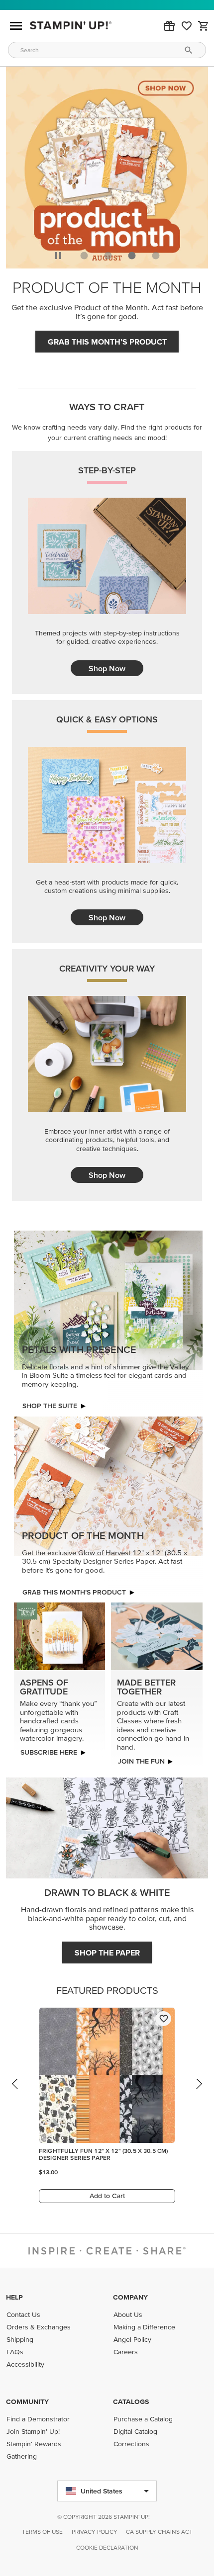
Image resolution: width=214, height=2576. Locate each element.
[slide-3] (156, 256)
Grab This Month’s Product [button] (107, 342)
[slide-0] (84, 256)
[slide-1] (108, 256)
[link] (187, 26)
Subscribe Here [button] (49, 1752)
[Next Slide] (199, 2093)
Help (14, 2297)
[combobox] (107, 50)
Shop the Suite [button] (50, 1406)
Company (130, 2297)
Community (27, 2401)
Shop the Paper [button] (107, 1953)
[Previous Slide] (15, 2093)
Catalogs (131, 2401)
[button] (169, 26)
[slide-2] (132, 256)
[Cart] (204, 26)
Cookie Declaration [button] (107, 2547)
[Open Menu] (16, 26)
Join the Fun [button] (141, 1761)
